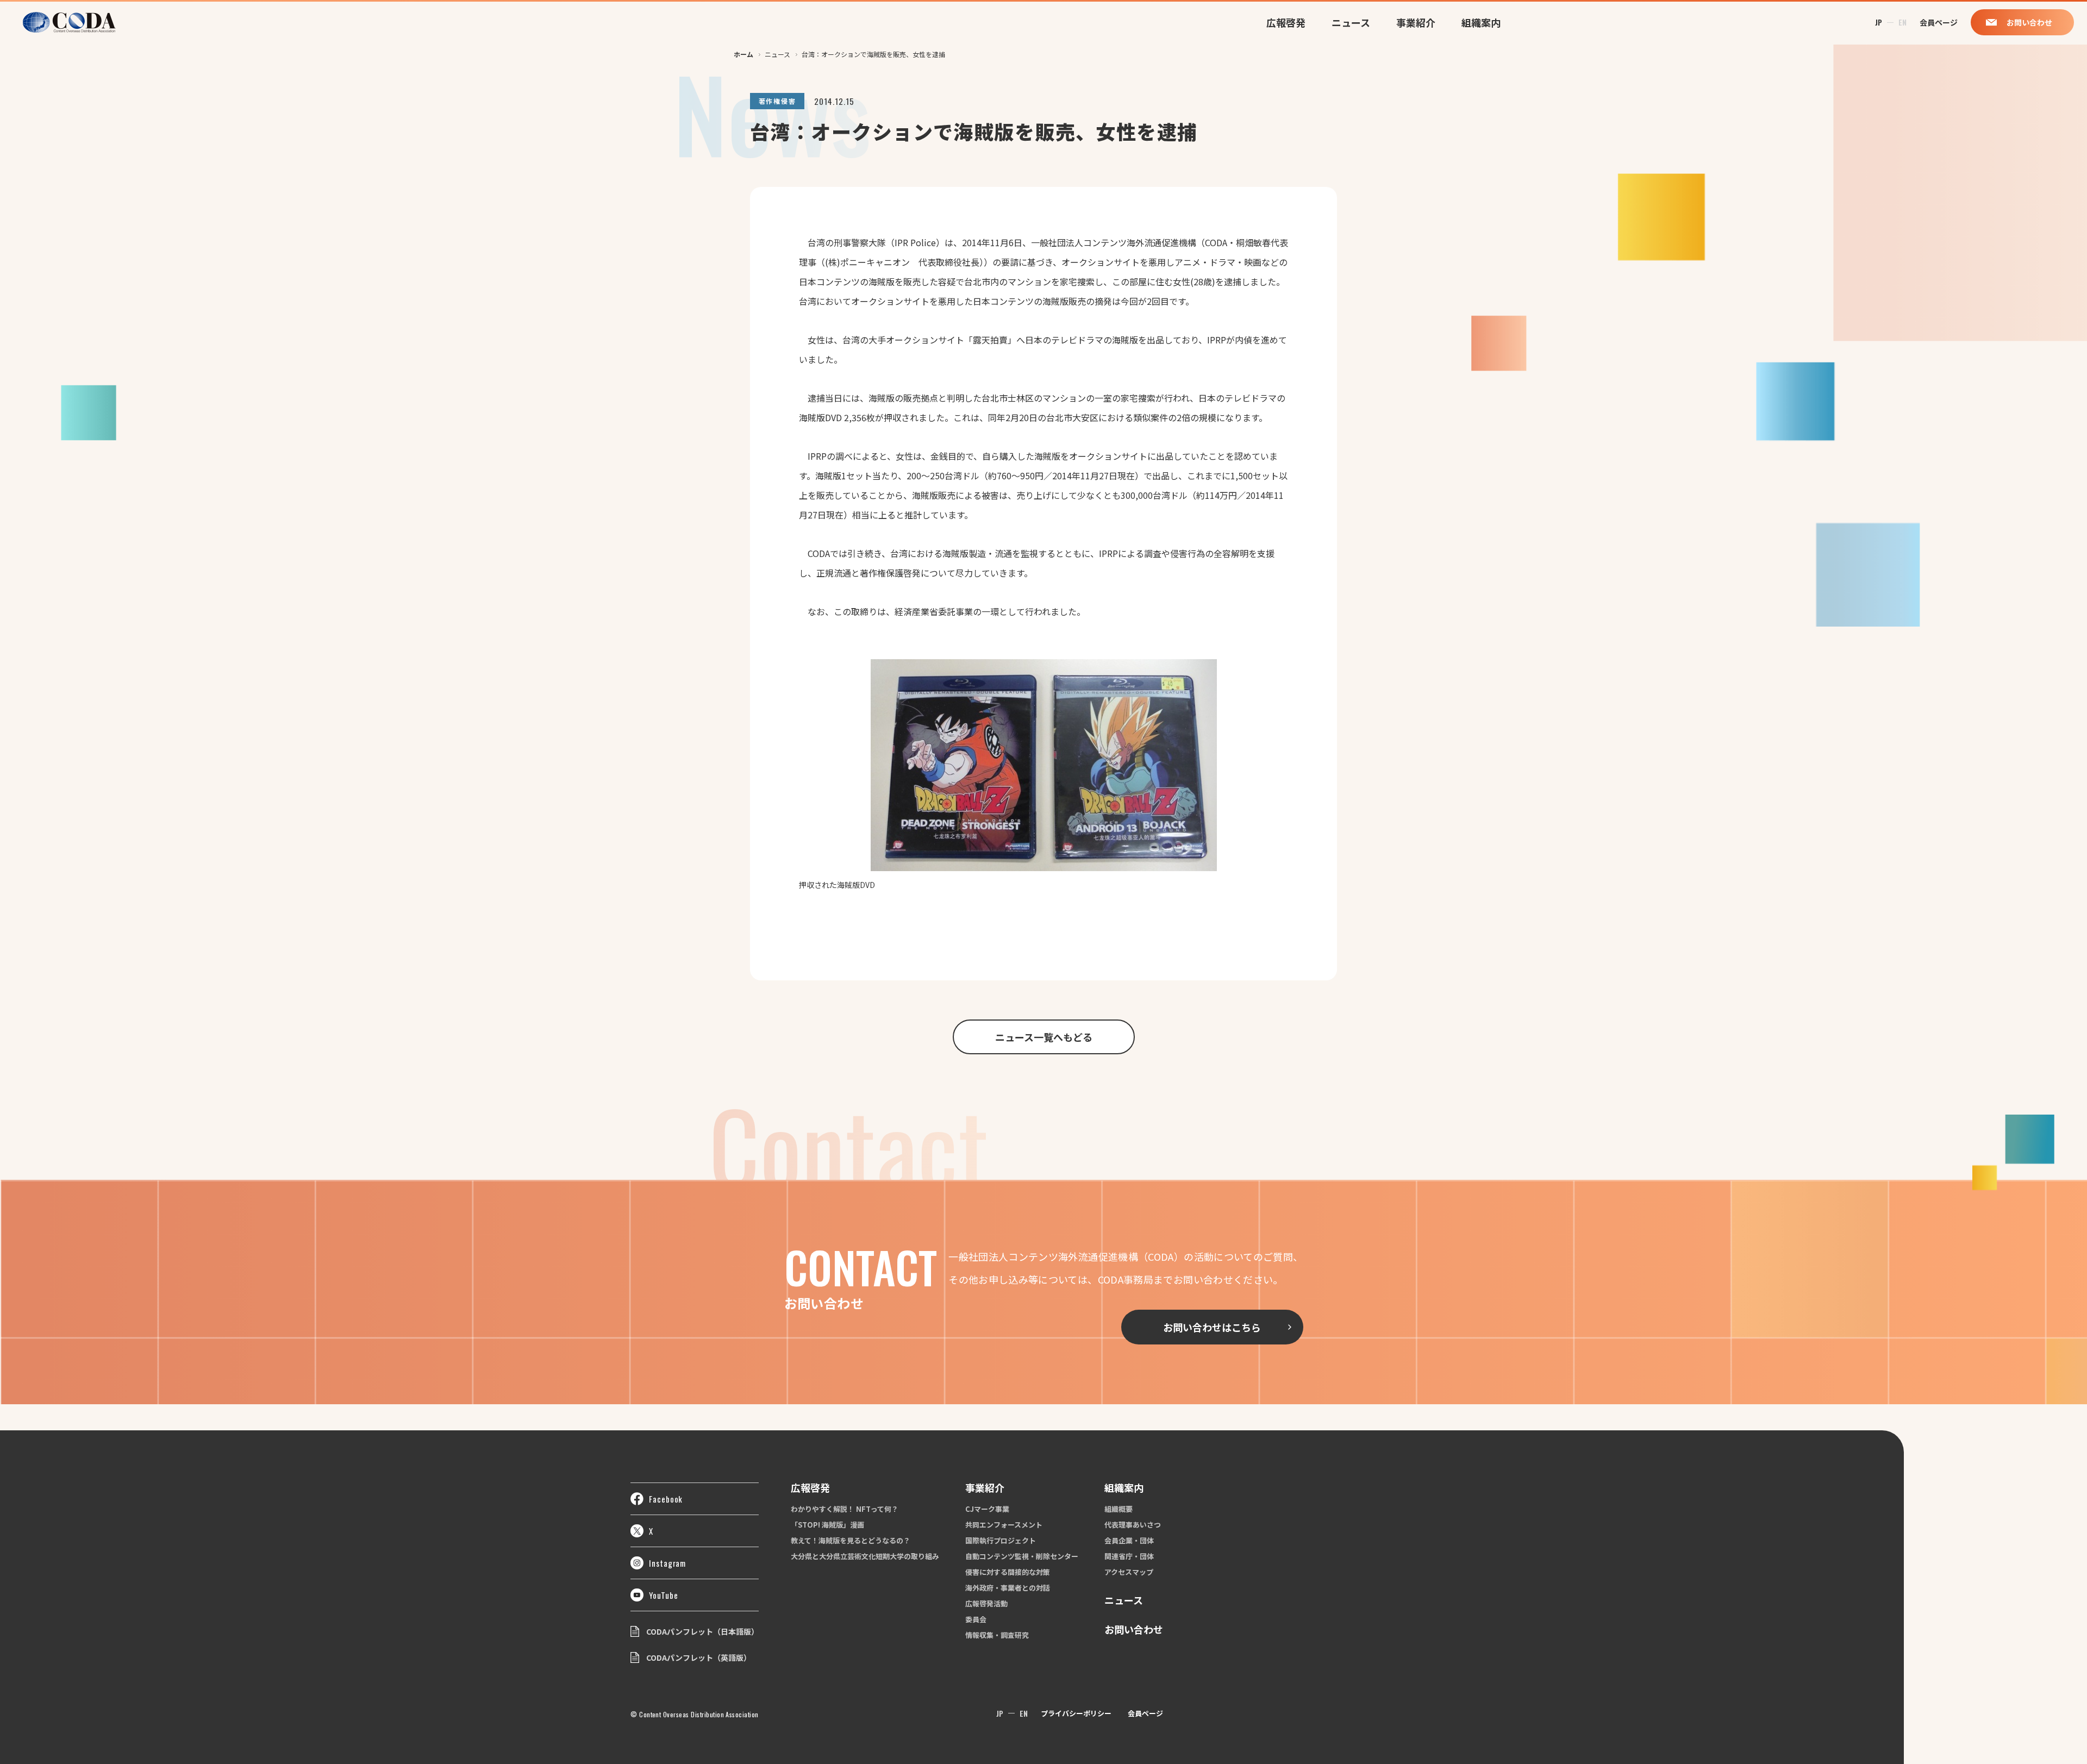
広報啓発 (1286, 22)
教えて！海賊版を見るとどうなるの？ (851, 1540)
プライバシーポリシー (1076, 1713)
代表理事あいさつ (1133, 1525)
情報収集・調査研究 (997, 1635)
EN (1902, 22)
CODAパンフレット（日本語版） (702, 1631)
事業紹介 (1416, 22)
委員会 (976, 1619)
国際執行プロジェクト (1001, 1540)
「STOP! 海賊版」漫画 (827, 1525)
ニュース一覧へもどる (1044, 1037)
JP (1879, 22)
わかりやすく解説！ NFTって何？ (845, 1509)
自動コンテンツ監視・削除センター (1022, 1556)
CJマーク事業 (987, 1509)
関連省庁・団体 (1129, 1556)
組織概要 (1119, 1509)
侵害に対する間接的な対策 (1008, 1572)
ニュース (1351, 22)
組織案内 (1481, 22)
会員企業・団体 (1129, 1540)
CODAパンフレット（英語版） (699, 1657)
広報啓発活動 (986, 1603)
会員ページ (1145, 1713)
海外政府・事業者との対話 (1008, 1588)
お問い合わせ (1134, 1629)
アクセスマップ (1129, 1572)
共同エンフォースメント (1004, 1525)
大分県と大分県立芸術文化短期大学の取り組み (865, 1556)
